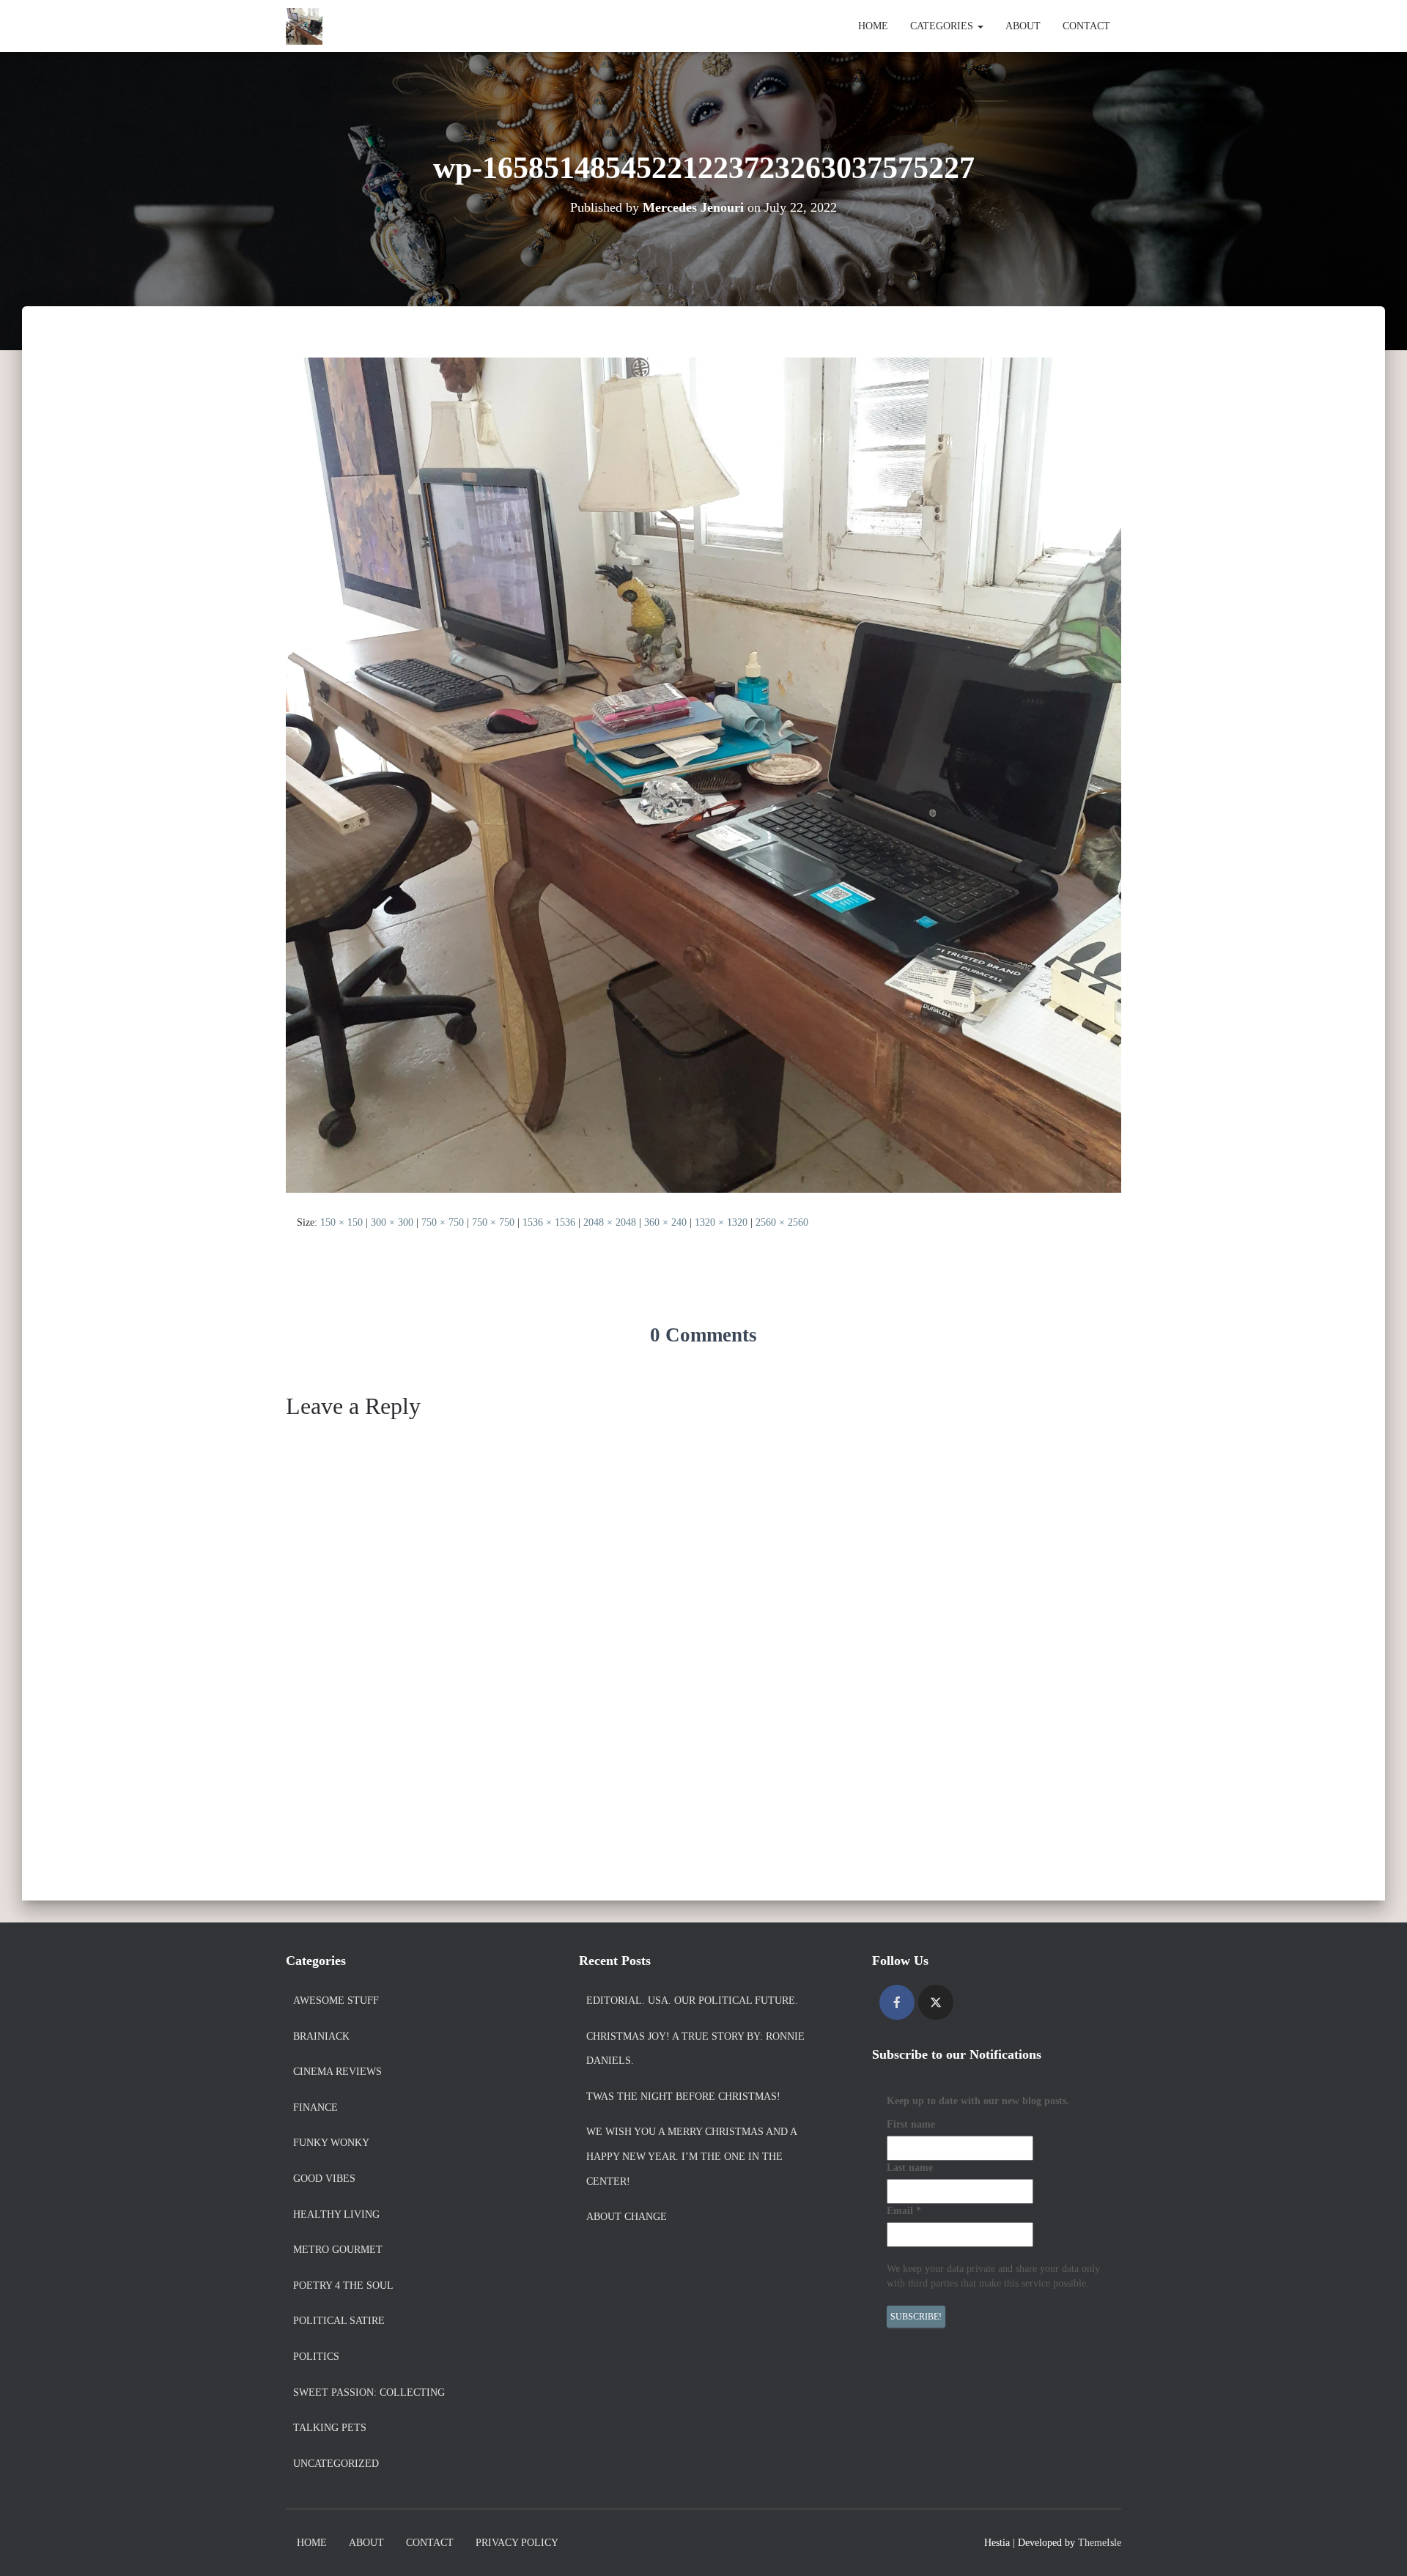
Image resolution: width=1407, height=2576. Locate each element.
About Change (627, 2217)
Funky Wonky (331, 2143)
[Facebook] (897, 2002)
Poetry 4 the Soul (343, 2286)
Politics (316, 2357)
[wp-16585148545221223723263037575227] (703, 774)
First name (911, 2124)
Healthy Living (336, 2214)
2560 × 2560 (782, 1222)
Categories (943, 26)
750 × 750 (443, 1222)
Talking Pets (330, 2428)
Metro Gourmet (338, 2250)
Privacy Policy (517, 2543)
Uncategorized (336, 2464)
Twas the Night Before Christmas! (683, 2096)
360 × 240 (665, 1222)
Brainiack (321, 2036)
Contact (1086, 26)
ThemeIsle (1100, 2543)
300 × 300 (392, 1222)
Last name (910, 2168)
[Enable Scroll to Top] (1378, 2547)
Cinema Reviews (337, 2072)
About (1023, 26)
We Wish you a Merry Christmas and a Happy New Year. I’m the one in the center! (691, 2156)
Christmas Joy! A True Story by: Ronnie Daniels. (695, 2049)
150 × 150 (341, 1222)
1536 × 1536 (549, 1222)
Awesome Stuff (336, 2001)
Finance (315, 2107)
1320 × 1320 (721, 1222)
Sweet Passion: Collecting (369, 2392)
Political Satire (339, 2321)
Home (873, 26)
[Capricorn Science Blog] (304, 26)
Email (904, 2211)
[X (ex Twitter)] (936, 2002)
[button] (980, 26)
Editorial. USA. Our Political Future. (692, 2001)
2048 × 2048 (610, 1222)
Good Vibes (324, 2179)
